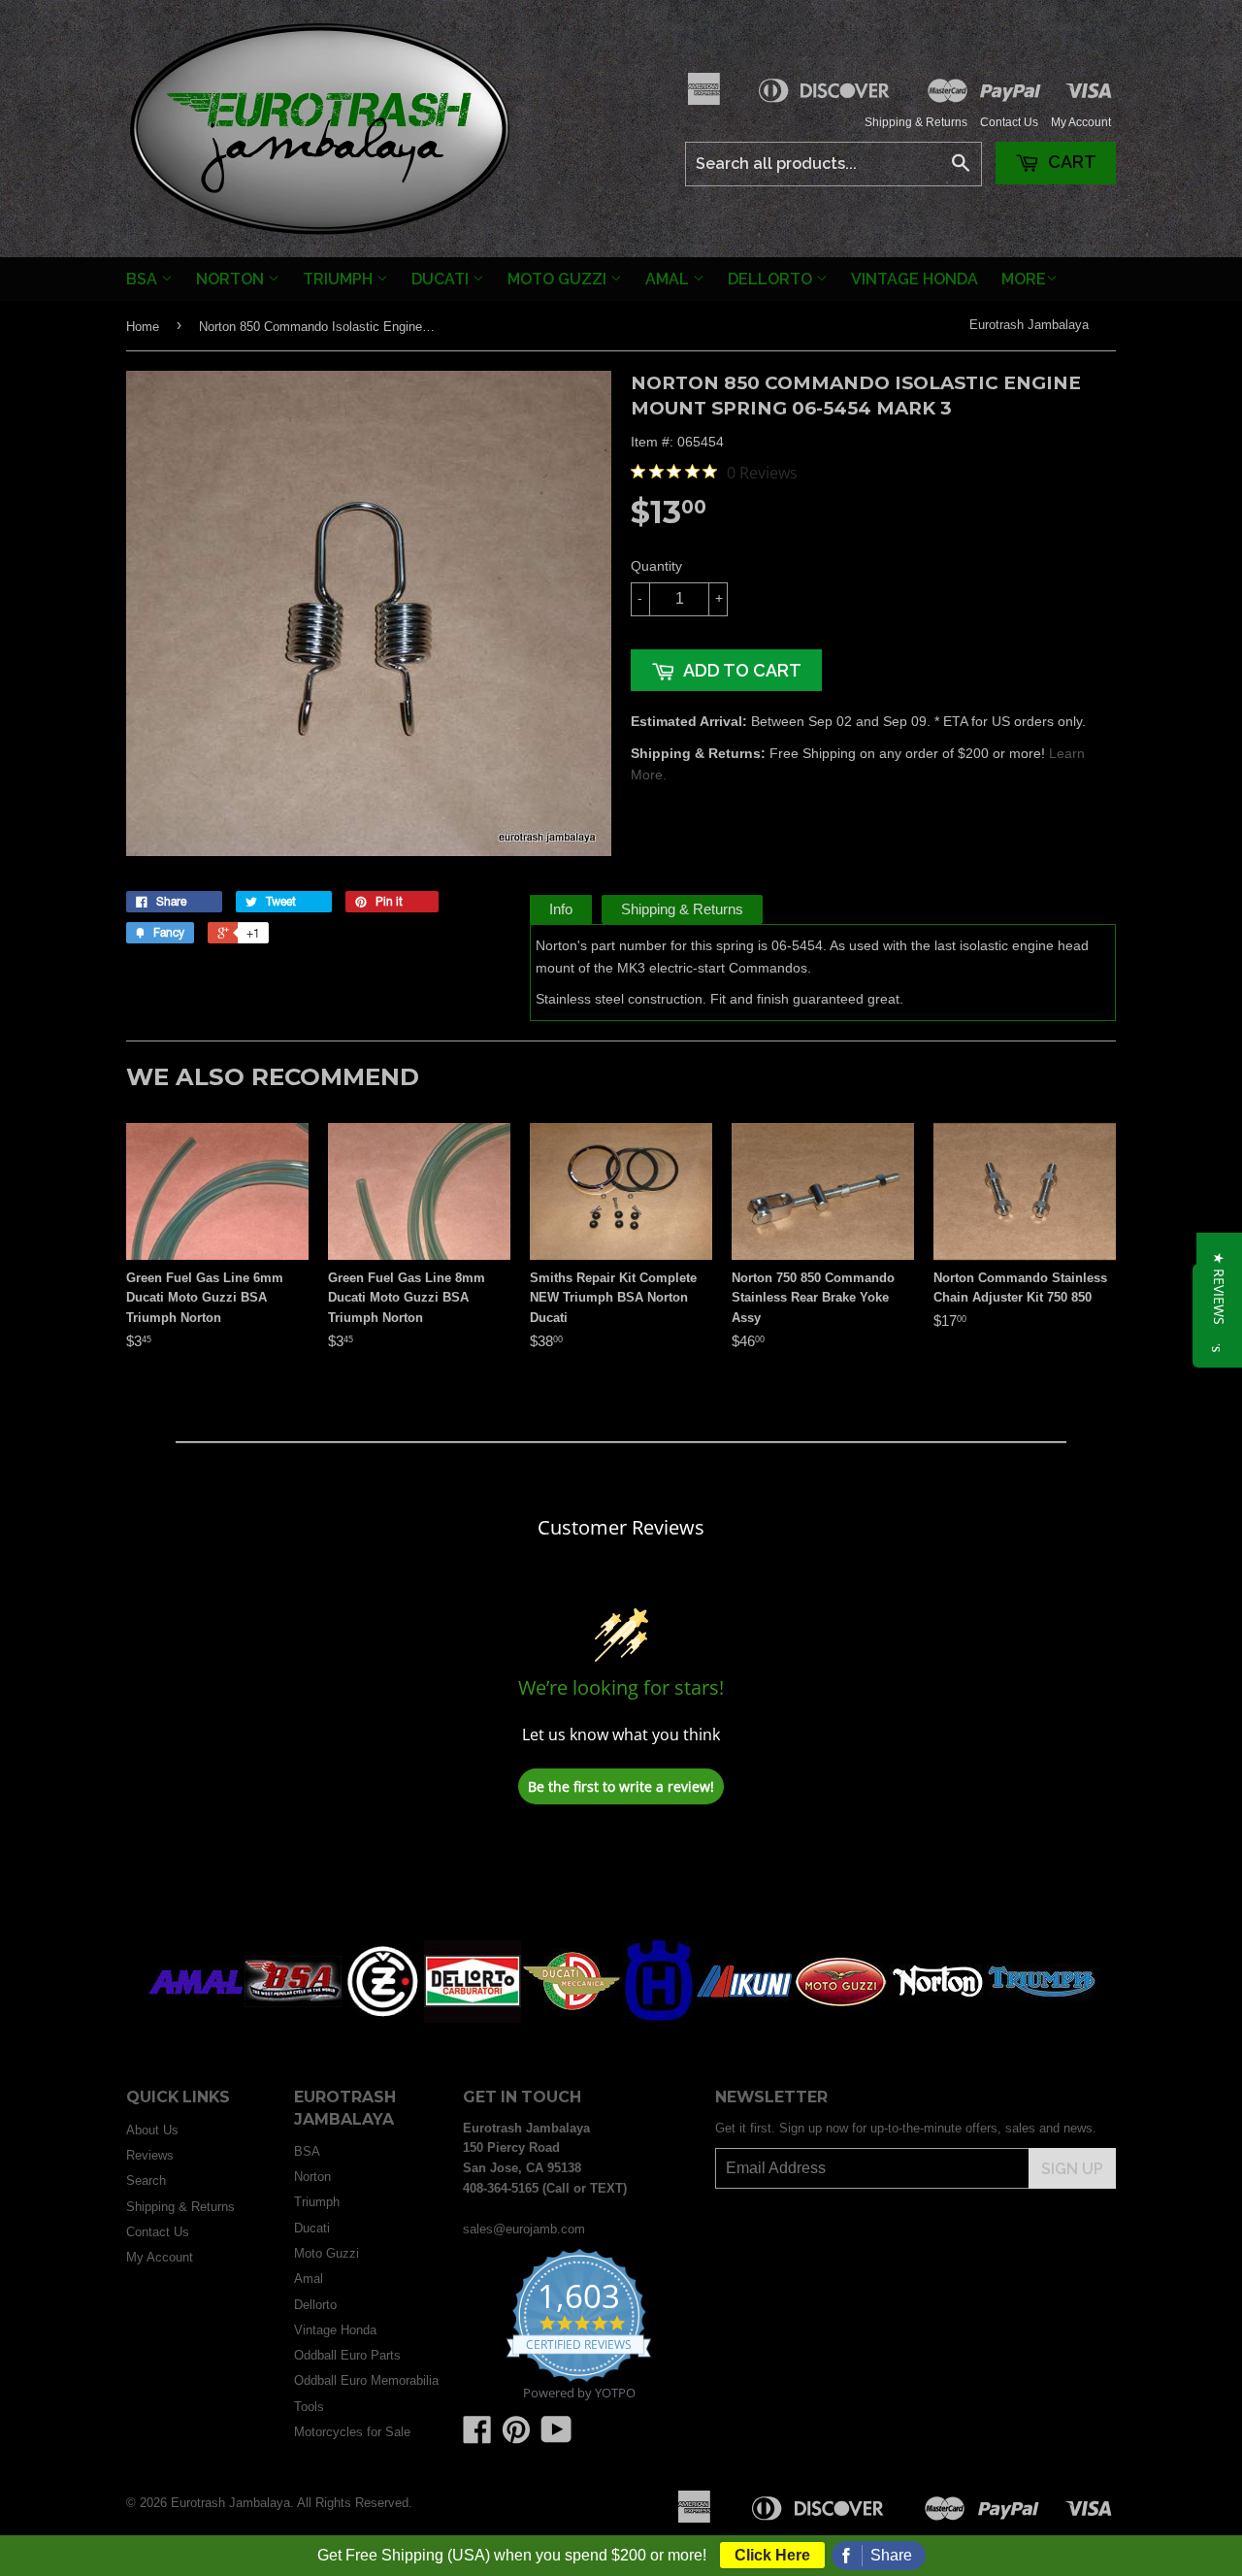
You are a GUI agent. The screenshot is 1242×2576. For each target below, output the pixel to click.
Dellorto (772, 279)
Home (143, 327)
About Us (152, 2130)
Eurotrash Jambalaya (1029, 325)
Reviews (150, 2155)
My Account (1081, 122)
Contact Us (1009, 122)
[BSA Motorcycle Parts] (293, 2018)
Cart (1070, 162)
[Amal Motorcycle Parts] (196, 2018)
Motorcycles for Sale (352, 2432)
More (1024, 279)
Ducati (442, 279)
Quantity (656, 566)
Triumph (340, 279)
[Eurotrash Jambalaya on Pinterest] (516, 2437)
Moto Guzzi (559, 279)
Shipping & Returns (916, 122)
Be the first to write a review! (621, 1786)
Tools (309, 2407)
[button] (1219, 1288)
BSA (144, 279)
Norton (232, 279)
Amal (669, 279)
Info (561, 909)
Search (146, 2180)
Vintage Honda (915, 279)
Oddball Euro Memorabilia (366, 2380)
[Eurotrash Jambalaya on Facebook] (477, 2437)
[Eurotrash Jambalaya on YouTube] (556, 2437)
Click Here (772, 2555)
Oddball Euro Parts (347, 2355)
